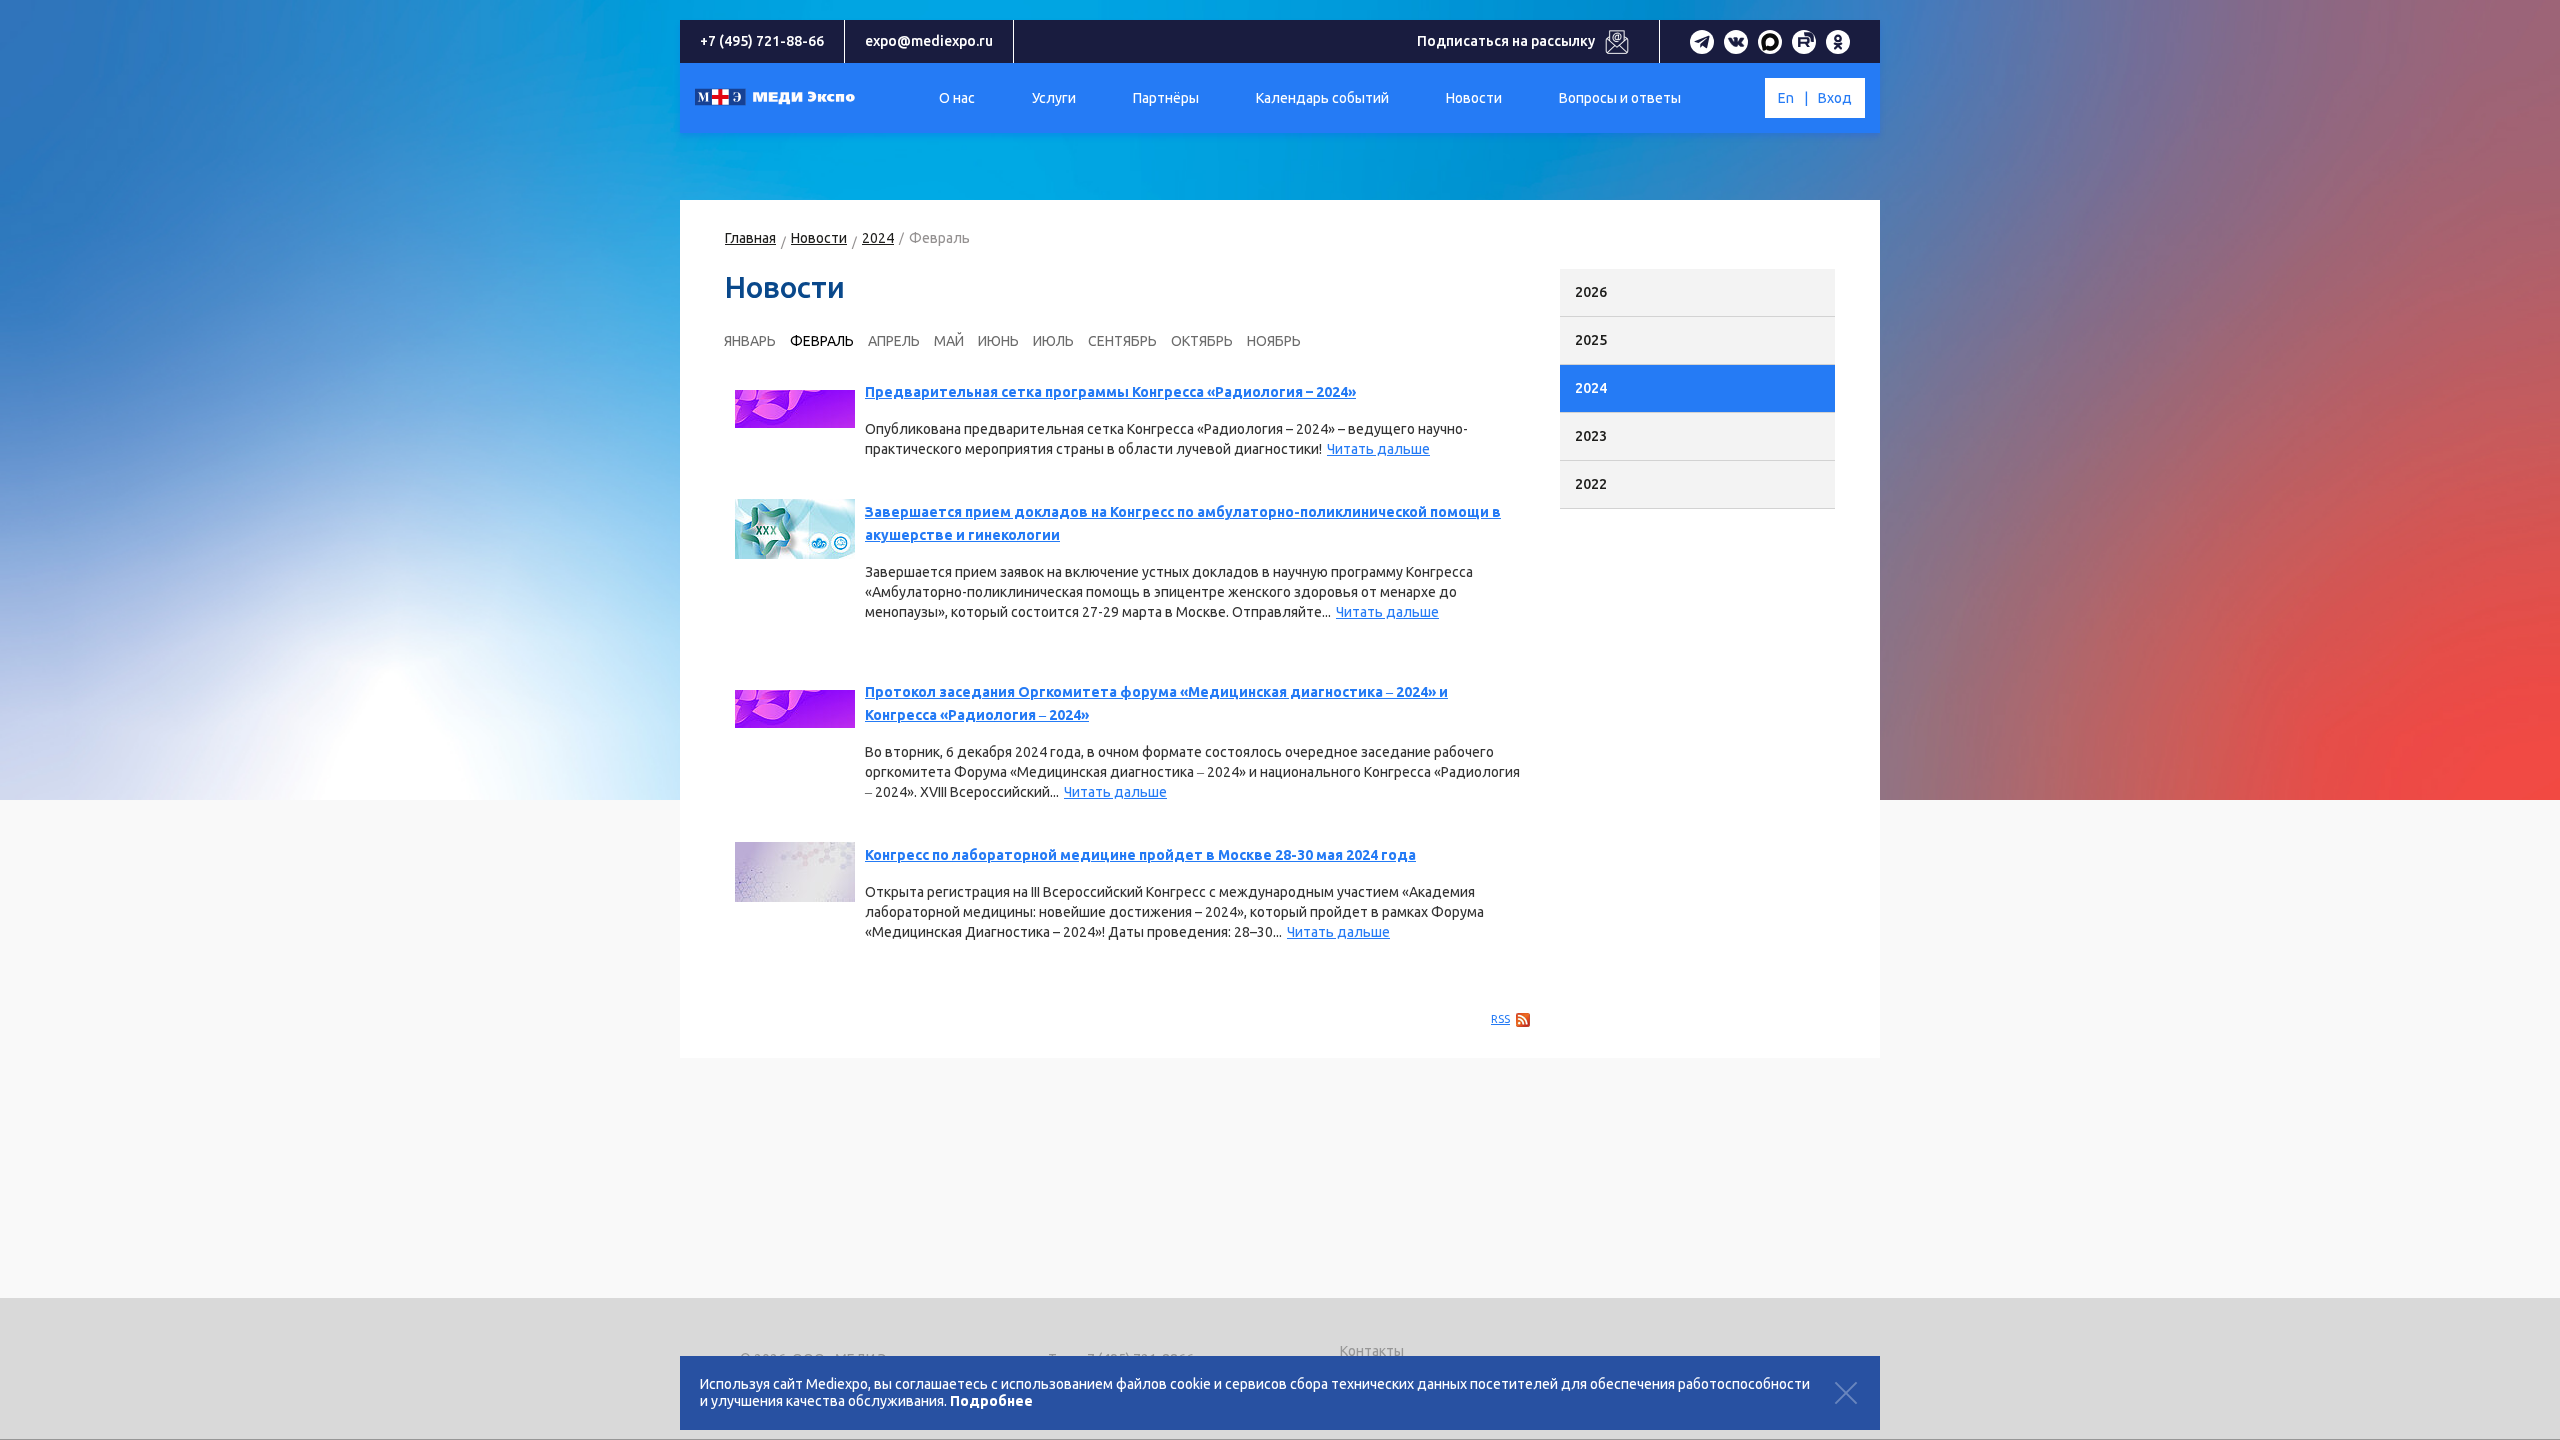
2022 (1591, 484)
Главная (750, 238)
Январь (750, 341)
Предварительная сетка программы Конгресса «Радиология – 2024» (1110, 392)
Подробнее (991, 1401)
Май (949, 341)
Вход (1835, 98)
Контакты (1372, 1351)
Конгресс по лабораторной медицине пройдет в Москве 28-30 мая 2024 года (1140, 855)
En (1786, 98)
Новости (819, 238)
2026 (1591, 292)
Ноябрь (1274, 341)
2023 (1591, 436)
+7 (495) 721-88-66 (762, 41)
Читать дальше (1378, 449)
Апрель (894, 341)
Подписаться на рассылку (1506, 41)
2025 (1591, 340)
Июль (1053, 341)
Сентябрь (1122, 341)
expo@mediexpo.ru (929, 41)
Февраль (822, 341)
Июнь (998, 341)
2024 (878, 238)
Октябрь (1202, 341)
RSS (1500, 1019)
